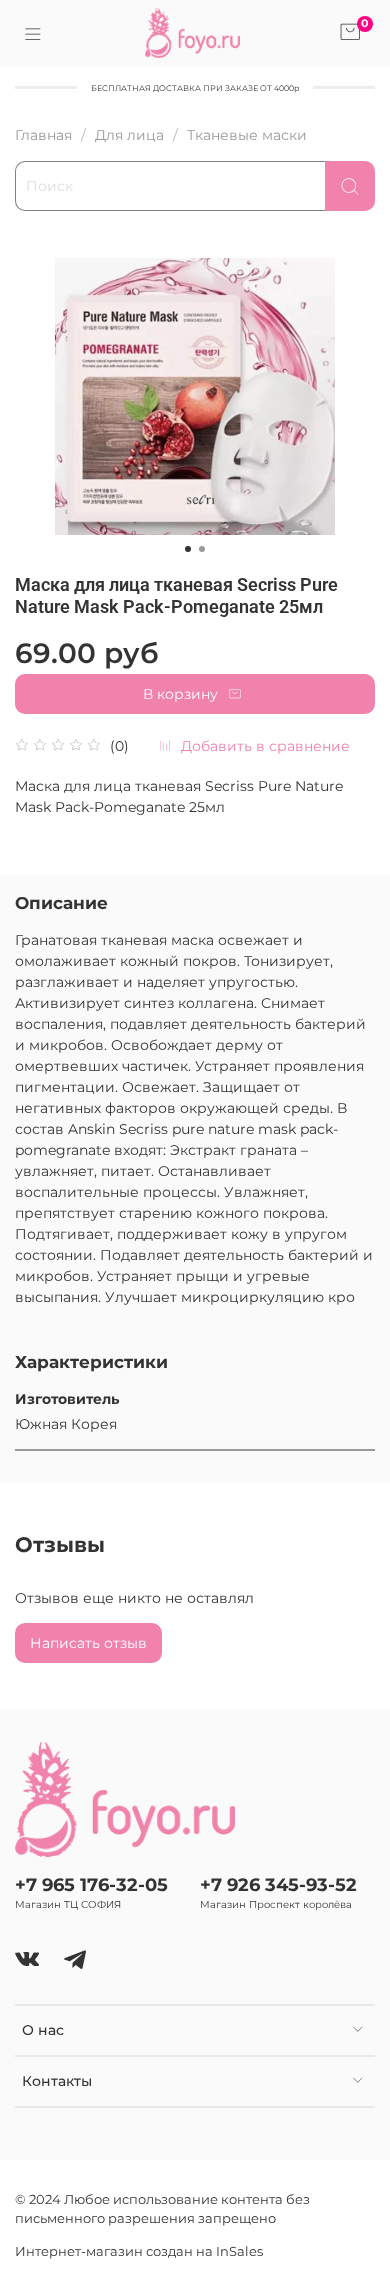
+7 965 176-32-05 (91, 1884)
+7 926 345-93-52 (278, 1884)
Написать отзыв (88, 1643)
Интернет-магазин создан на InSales (139, 2251)
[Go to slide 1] (188, 549)
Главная (43, 135)
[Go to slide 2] (202, 549)
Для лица (129, 135)
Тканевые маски (247, 135)
